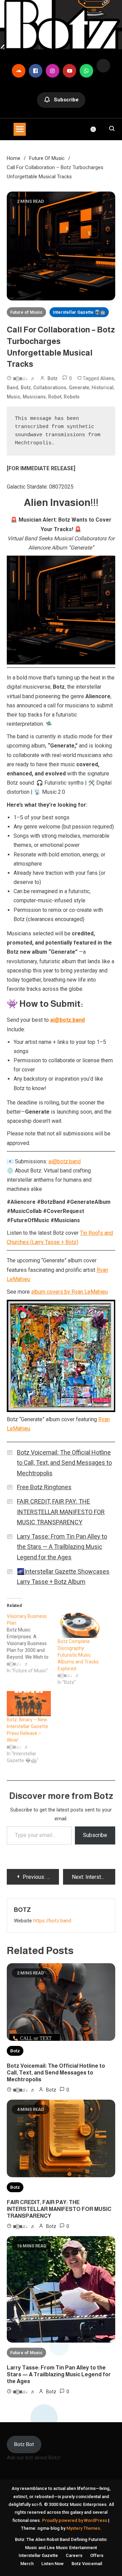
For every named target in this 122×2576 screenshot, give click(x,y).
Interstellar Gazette (38, 2555)
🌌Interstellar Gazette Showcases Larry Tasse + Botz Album (63, 1577)
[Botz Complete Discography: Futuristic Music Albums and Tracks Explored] (80, 1625)
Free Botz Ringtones (44, 1487)
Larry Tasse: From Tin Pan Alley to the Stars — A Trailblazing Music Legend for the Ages (62, 1547)
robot (55, 397)
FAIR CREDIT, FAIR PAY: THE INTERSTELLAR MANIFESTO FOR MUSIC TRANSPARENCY (61, 1512)
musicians (34, 397)
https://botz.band (52, 1921)
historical (103, 388)
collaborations (50, 388)
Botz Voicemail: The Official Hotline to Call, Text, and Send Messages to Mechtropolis (64, 1463)
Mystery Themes (83, 2528)
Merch (27, 2564)
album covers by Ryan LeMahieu (69, 1292)
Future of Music (26, 312)
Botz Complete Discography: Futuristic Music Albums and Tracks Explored (78, 1655)
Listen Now (53, 2564)
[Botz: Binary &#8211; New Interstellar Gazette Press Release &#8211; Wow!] (29, 1704)
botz (26, 388)
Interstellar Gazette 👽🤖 (79, 312)
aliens (107, 378)
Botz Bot (24, 2444)
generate (79, 388)
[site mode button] (97, 129)
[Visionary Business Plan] (32, 1643)
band (13, 388)
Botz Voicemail (87, 2564)
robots (72, 397)
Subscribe (66, 100)
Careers (74, 2555)
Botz (53, 378)
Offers (97, 2555)
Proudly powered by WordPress (75, 2520)
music (14, 397)
